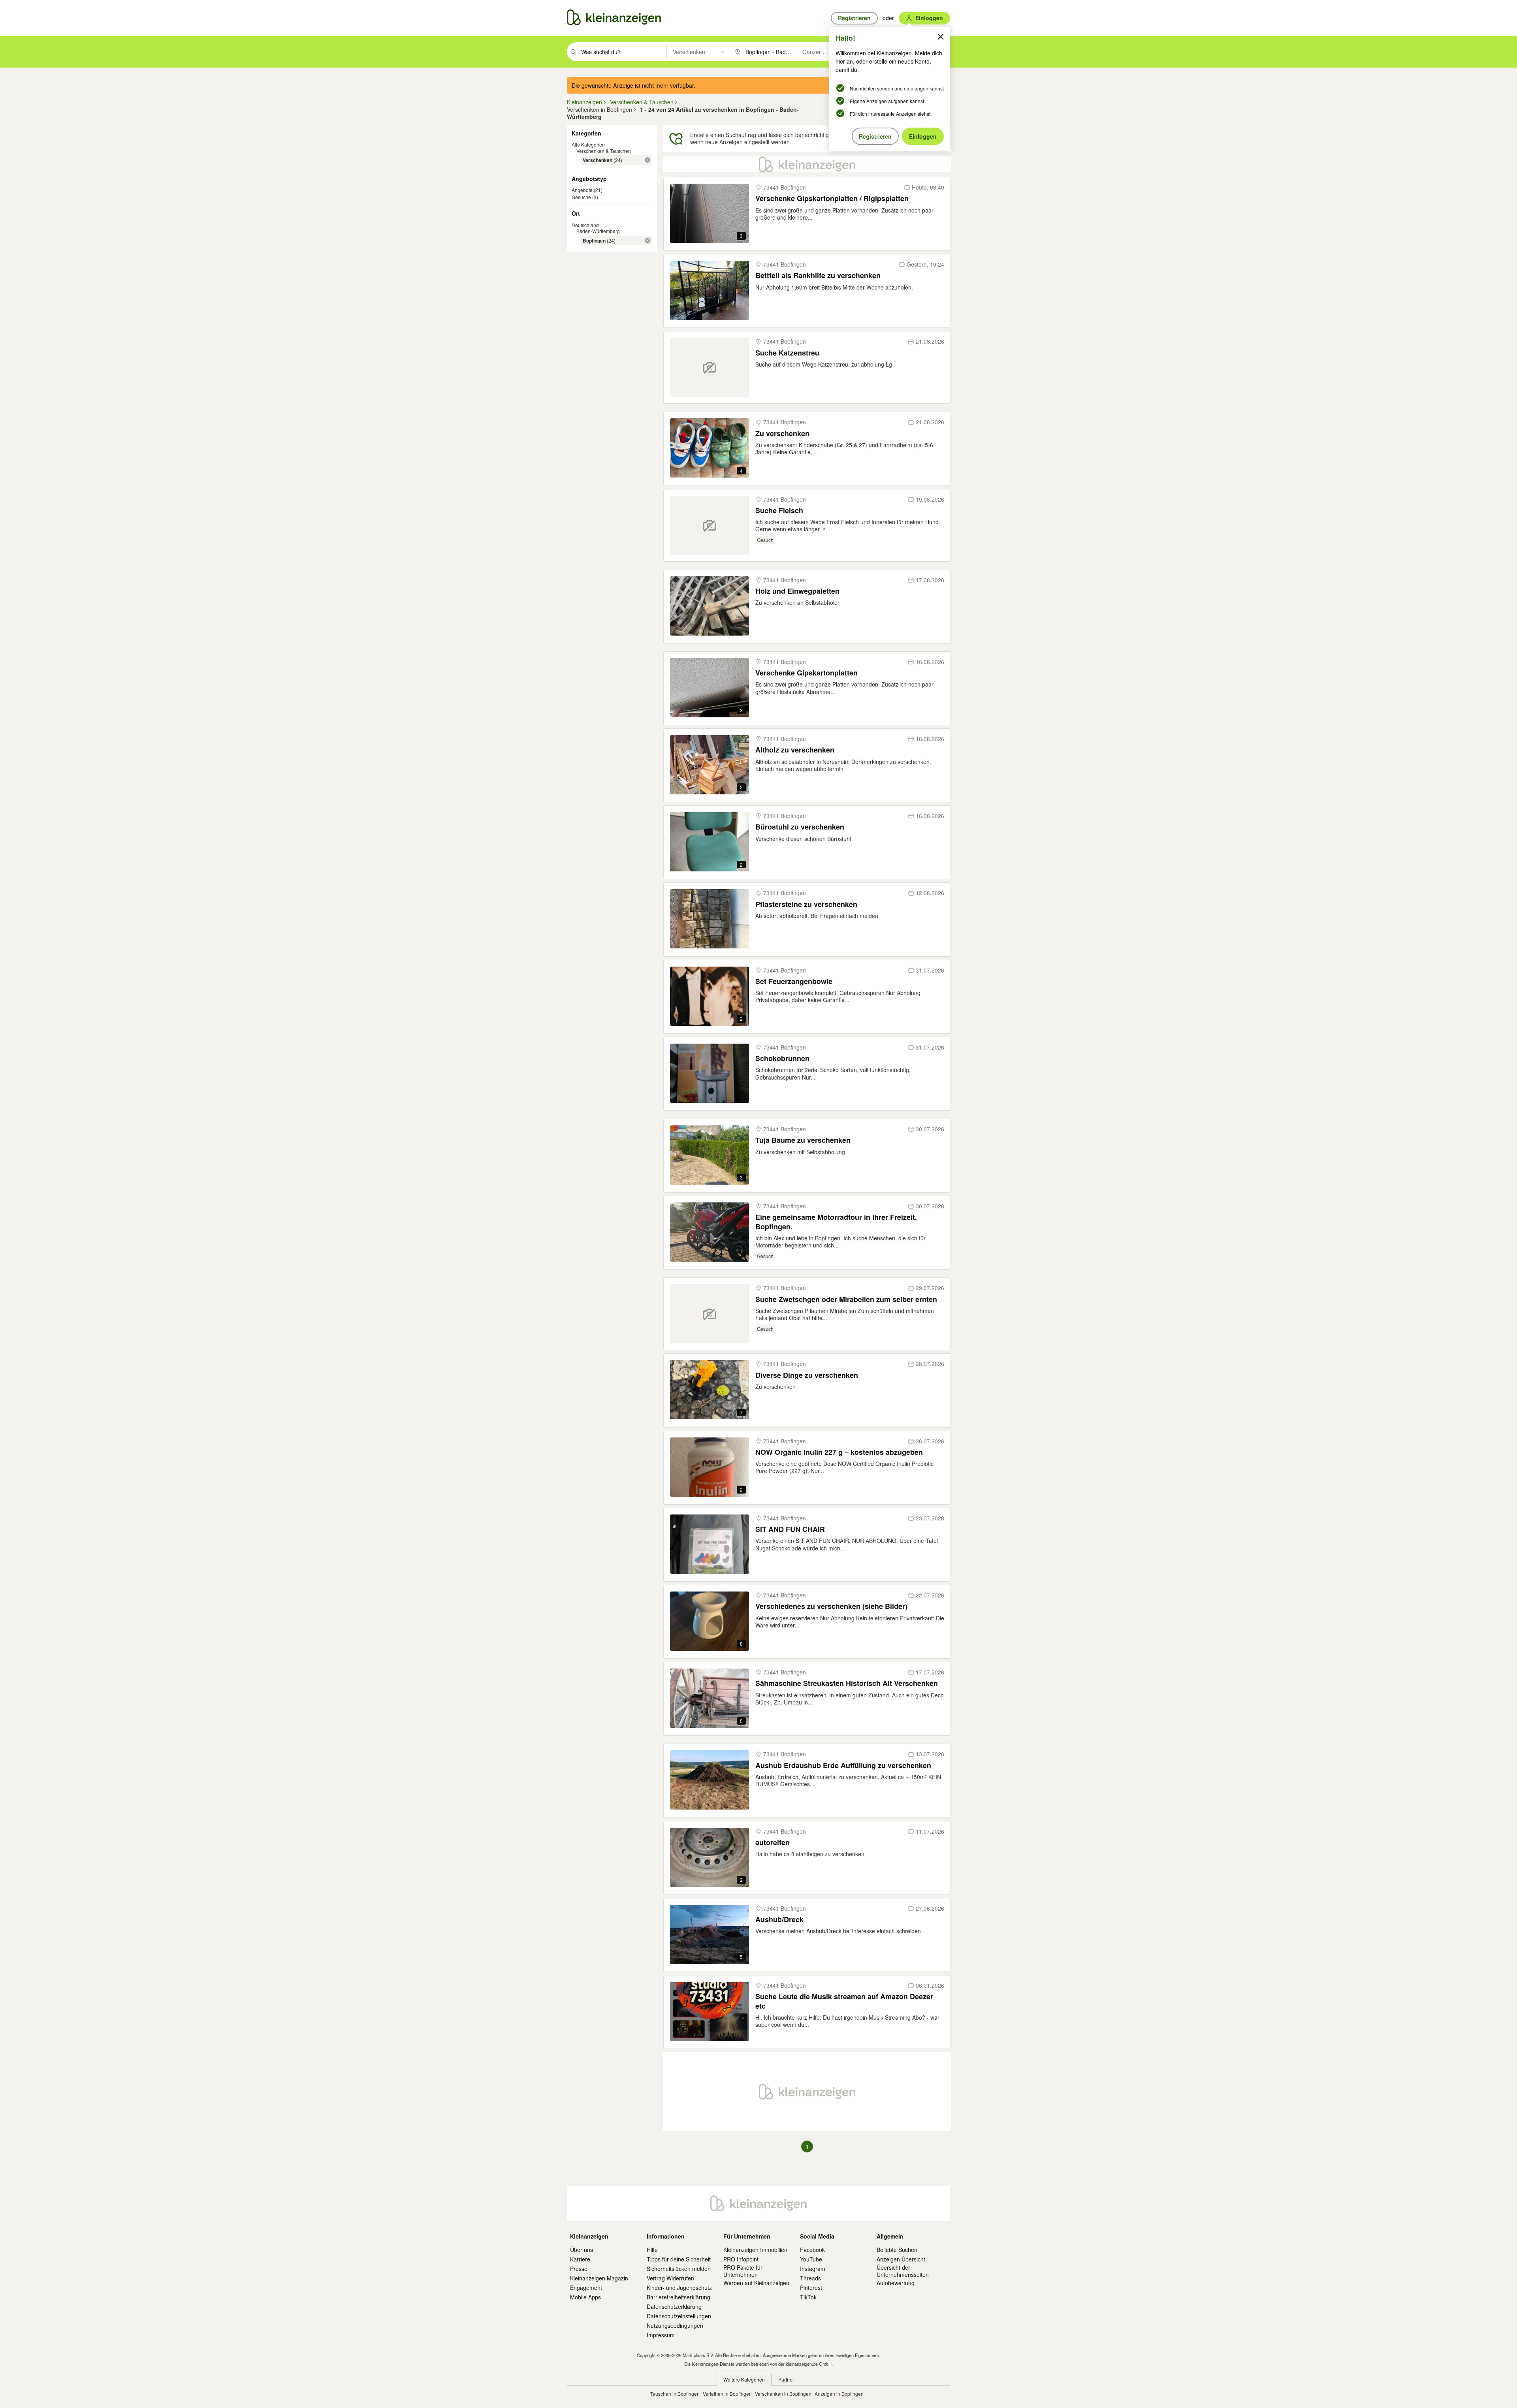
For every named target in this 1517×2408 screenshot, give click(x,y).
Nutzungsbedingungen (675, 2325)
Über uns (582, 2250)
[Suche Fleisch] (710, 525)
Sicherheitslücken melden (679, 2269)
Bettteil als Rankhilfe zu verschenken (818, 276)
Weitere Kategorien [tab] (744, 2379)
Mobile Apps (585, 2297)
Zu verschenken (782, 434)
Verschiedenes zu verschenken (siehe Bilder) (831, 1606)
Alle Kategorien (588, 144)
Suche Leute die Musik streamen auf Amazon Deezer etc (844, 2001)
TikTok (808, 2297)
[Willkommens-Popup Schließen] (941, 37)
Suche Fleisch (779, 511)
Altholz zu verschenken (795, 750)
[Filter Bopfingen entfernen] (647, 241)
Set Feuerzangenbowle (794, 981)
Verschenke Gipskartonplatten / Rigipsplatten (832, 198)
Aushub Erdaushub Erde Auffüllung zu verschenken (843, 1766)
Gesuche (581, 197)
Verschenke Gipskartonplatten (806, 673)
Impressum (661, 2335)
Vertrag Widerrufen (670, 2278)
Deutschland (585, 225)
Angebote (582, 190)
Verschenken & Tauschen (604, 151)
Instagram (813, 2269)
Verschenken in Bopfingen (783, 2394)
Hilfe (652, 2250)
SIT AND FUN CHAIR (790, 1529)
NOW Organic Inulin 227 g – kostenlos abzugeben (839, 1452)
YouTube (811, 2259)
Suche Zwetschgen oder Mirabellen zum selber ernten (846, 1299)
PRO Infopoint (741, 2259)
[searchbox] (623, 52)
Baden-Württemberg (598, 231)
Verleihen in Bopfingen (727, 2394)
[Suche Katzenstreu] (710, 367)
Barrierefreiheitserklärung (679, 2297)
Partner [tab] (786, 2379)
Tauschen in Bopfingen (675, 2394)
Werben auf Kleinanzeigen (756, 2283)
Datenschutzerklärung (674, 2306)
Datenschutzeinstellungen (679, 2316)
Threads (810, 2278)
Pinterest (811, 2288)
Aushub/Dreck (779, 1920)
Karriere (580, 2259)
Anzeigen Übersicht (901, 2259)
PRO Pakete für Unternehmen (743, 2271)
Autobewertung (896, 2283)
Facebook (812, 2250)
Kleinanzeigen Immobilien (755, 2250)
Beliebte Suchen (897, 2250)
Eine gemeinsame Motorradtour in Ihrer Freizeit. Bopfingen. (836, 1222)
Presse (579, 2269)
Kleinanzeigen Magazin (599, 2278)
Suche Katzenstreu (787, 353)
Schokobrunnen (782, 1058)
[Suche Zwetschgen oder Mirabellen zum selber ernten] (710, 1314)
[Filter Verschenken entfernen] (647, 160)
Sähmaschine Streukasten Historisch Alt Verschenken (847, 1683)
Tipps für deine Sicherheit (679, 2259)
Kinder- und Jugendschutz (679, 2288)
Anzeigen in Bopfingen (839, 2394)
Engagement (586, 2288)
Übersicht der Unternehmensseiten (903, 2271)
